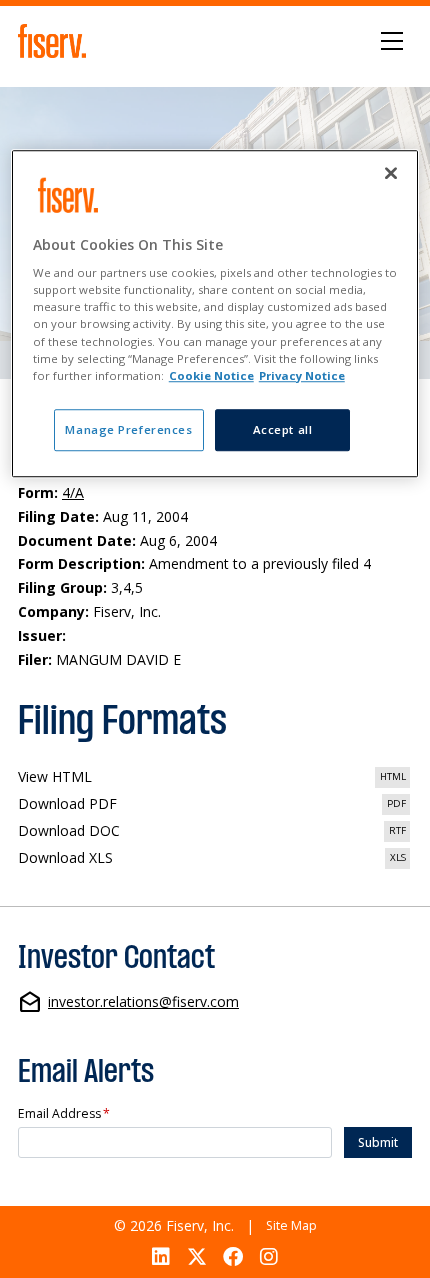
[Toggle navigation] (392, 41)
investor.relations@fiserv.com (143, 1002)
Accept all (283, 429)
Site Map (291, 1225)
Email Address (64, 1114)
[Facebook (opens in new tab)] (233, 1256)
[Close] (391, 173)
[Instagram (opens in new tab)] (269, 1256)
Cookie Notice (211, 375)
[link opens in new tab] (55, 41)
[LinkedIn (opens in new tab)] (160, 1256)
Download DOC (215, 832)
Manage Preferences (128, 429)
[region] (215, 313)
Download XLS (215, 859)
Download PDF (215, 805)
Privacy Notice (302, 375)
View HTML (215, 778)
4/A (73, 492)
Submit (378, 1142)
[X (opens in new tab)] (196, 1256)
